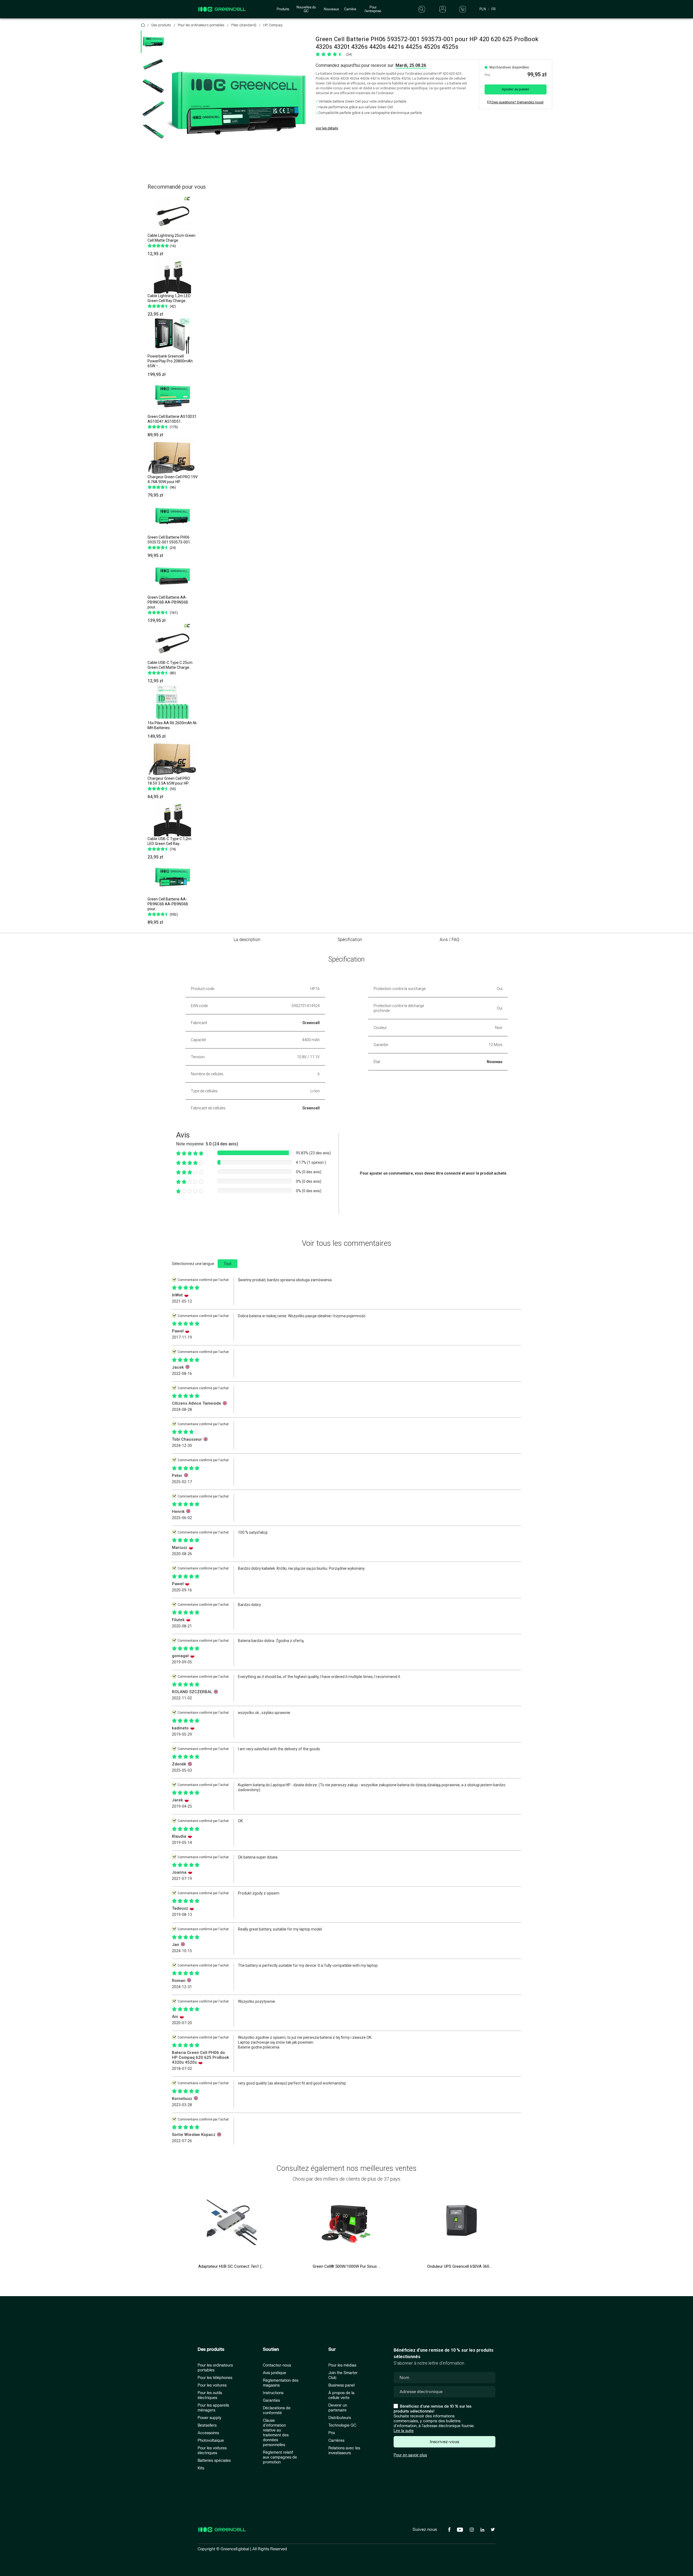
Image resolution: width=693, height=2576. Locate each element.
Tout (228, 1264)
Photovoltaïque (211, 2441)
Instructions (273, 2393)
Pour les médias (342, 2365)
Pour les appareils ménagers (213, 2408)
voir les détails (327, 128)
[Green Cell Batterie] (153, 64)
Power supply (210, 2418)
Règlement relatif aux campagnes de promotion (280, 2457)
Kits (201, 2468)
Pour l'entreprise (373, 9)
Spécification (350, 940)
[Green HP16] (153, 131)
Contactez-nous (277, 2365)
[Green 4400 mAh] (153, 109)
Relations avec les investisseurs (344, 2451)
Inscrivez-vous (444, 2442)
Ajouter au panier (515, 89)
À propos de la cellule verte (341, 2395)
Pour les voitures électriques (212, 2451)
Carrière (350, 9)
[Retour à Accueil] (143, 26)
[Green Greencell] (153, 86)
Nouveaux (331, 9)
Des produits (211, 2349)
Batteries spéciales (214, 2461)
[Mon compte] (443, 9)
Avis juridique (274, 2373)
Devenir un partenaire (338, 2408)
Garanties (271, 2400)
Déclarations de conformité (277, 2411)
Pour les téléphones (215, 2378)
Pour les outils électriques (210, 2395)
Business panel (341, 2385)
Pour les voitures (212, 2385)
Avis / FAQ (450, 940)
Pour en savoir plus (410, 2455)
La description (247, 940)
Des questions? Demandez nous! (517, 102)
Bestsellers (207, 2425)
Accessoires (208, 2433)
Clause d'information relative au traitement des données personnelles (276, 2433)
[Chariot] (463, 9)
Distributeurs (340, 2418)
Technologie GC (342, 2425)
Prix (332, 2433)
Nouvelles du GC (306, 9)
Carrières (336, 2441)
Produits (283, 9)
